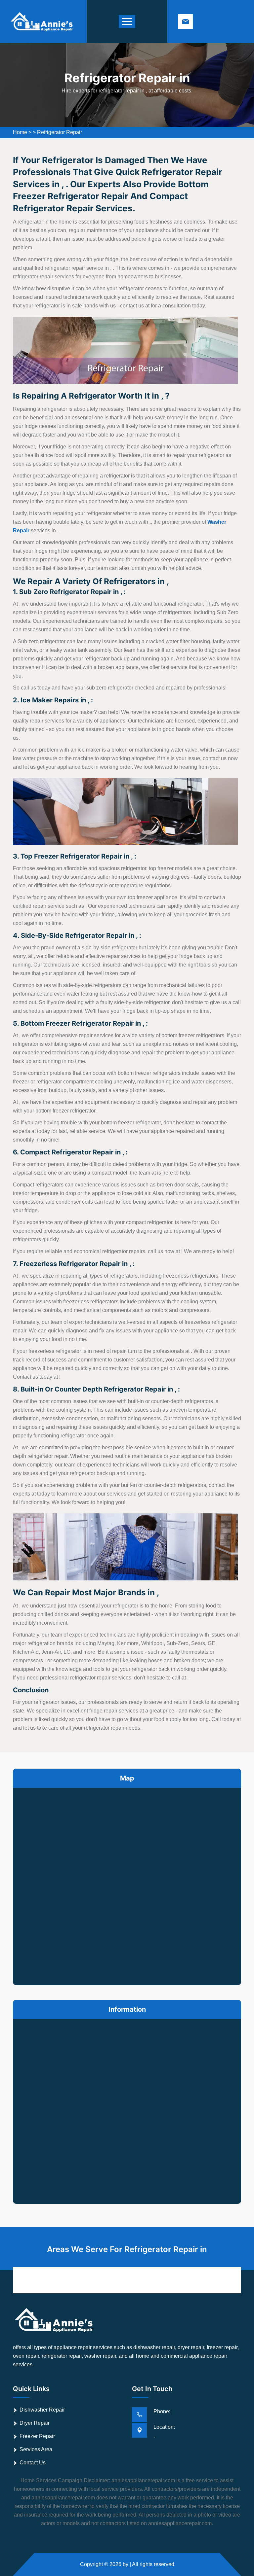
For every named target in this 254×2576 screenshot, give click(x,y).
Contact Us (33, 2463)
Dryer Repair (35, 2423)
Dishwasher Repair (42, 2410)
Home (20, 132)
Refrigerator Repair (60, 132)
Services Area (36, 2449)
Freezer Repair (37, 2436)
